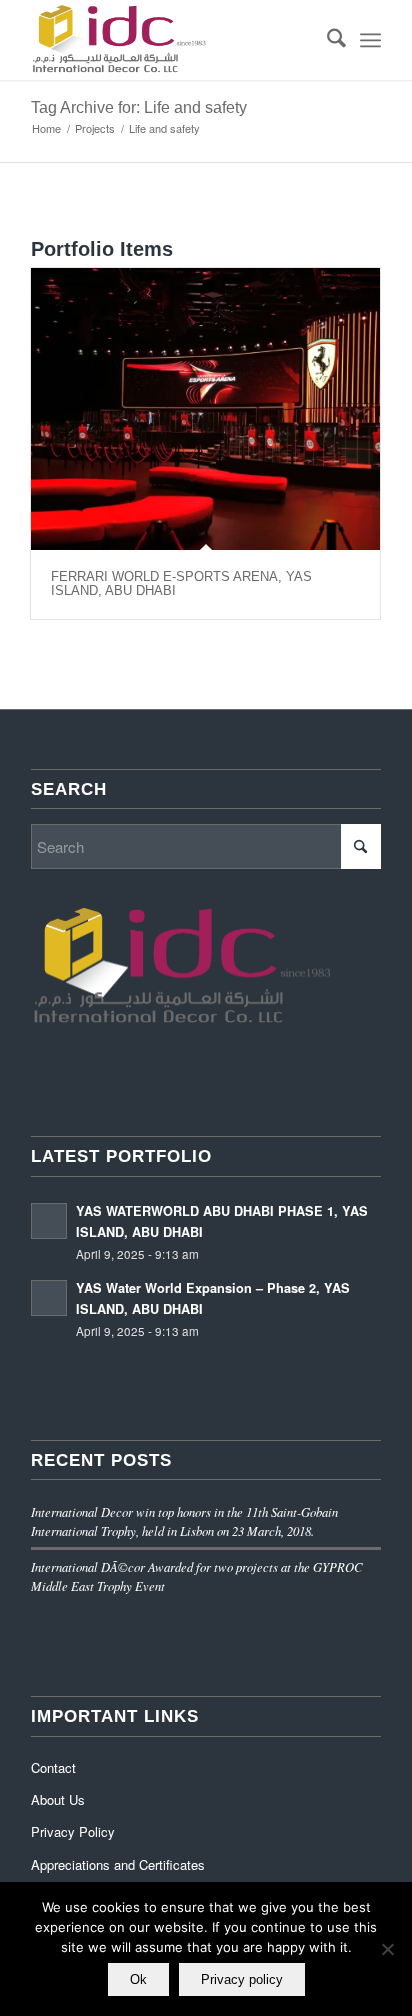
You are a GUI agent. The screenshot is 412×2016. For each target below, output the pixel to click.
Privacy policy (242, 1979)
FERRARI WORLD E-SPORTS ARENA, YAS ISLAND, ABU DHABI (181, 583)
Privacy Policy (73, 1831)
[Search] (326, 40)
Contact (53, 1767)
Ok (138, 1979)
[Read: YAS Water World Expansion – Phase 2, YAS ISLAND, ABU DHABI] (49, 1298)
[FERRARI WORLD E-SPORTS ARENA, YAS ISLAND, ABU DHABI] (205, 409)
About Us (58, 1799)
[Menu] (370, 40)
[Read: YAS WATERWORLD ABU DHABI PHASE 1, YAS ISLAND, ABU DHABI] (49, 1221)
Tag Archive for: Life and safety (139, 107)
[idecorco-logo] (171, 40)
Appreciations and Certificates (118, 1864)
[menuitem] (326, 40)
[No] (387, 1949)
